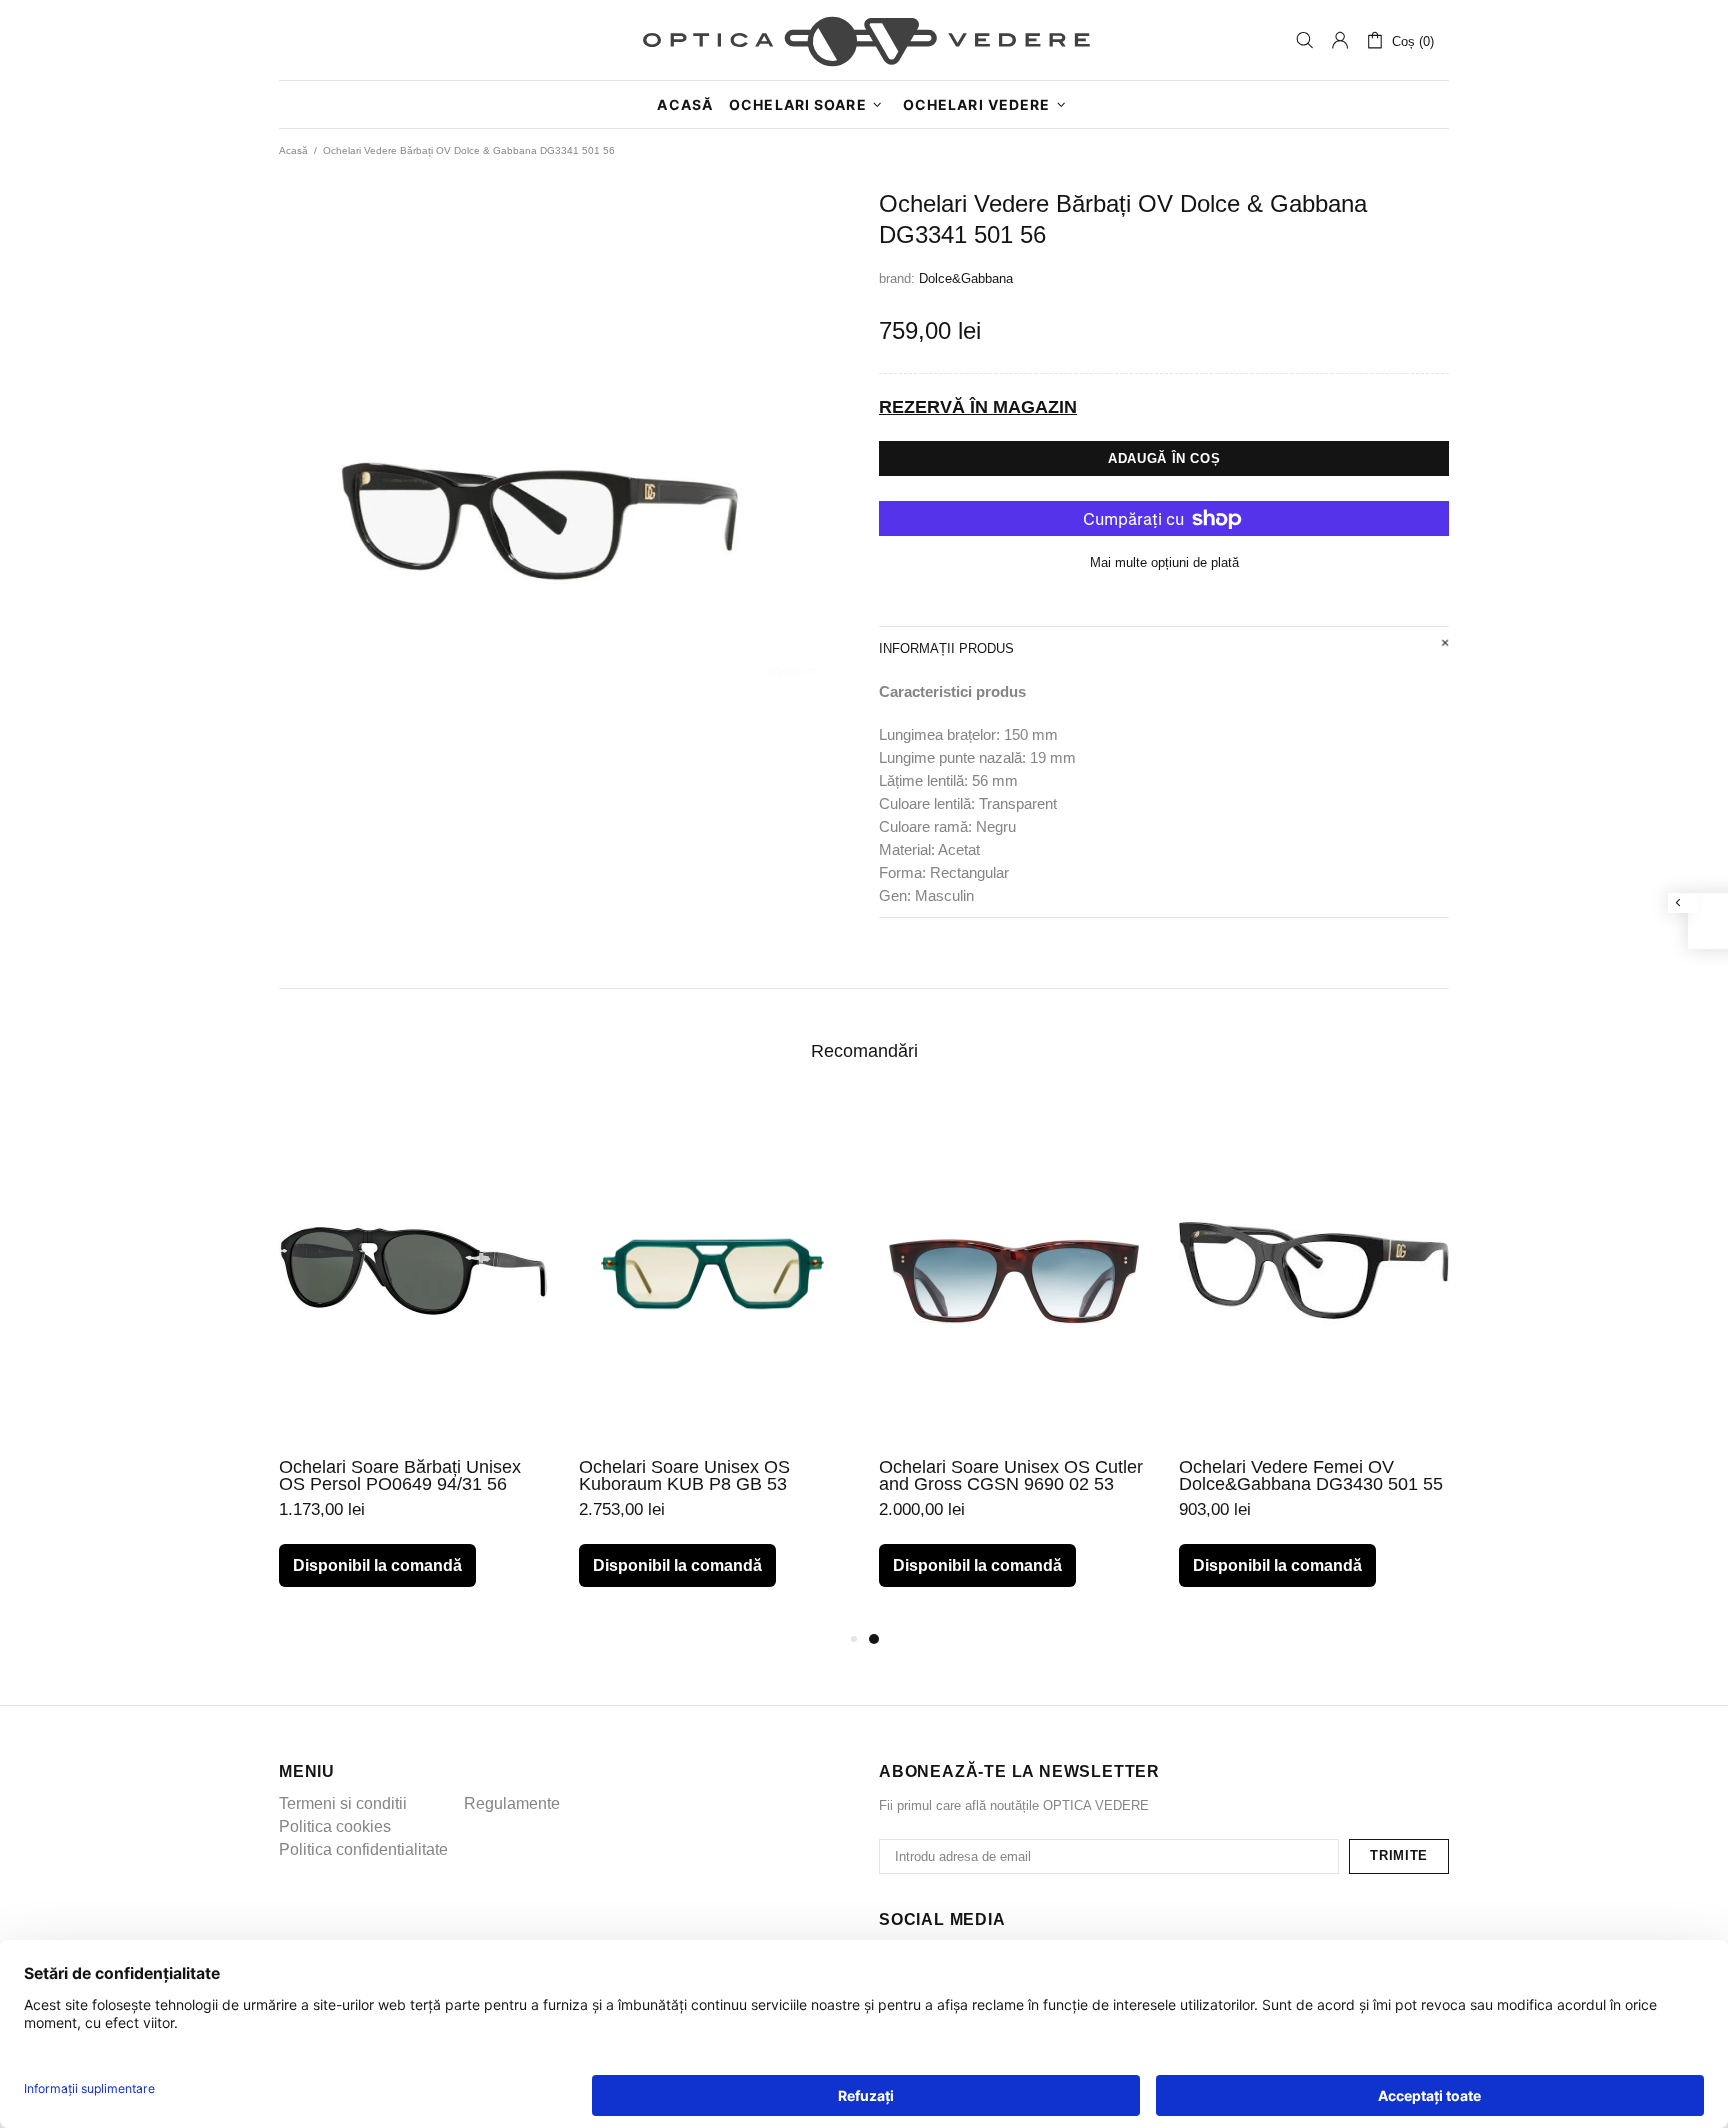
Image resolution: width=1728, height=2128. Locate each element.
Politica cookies (335, 1826)
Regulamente (512, 1803)
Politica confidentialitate (363, 1849)
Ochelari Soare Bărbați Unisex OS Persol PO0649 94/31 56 (400, 1476)
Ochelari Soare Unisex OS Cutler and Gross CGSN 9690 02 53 (1011, 1476)
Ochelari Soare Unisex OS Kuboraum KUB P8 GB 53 (684, 1476)
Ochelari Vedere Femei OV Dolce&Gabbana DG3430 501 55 (1311, 1476)
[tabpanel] (1014, 1362)
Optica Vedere (864, 40)
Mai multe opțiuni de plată (1164, 562)
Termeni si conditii (343, 1803)
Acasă (293, 150)
